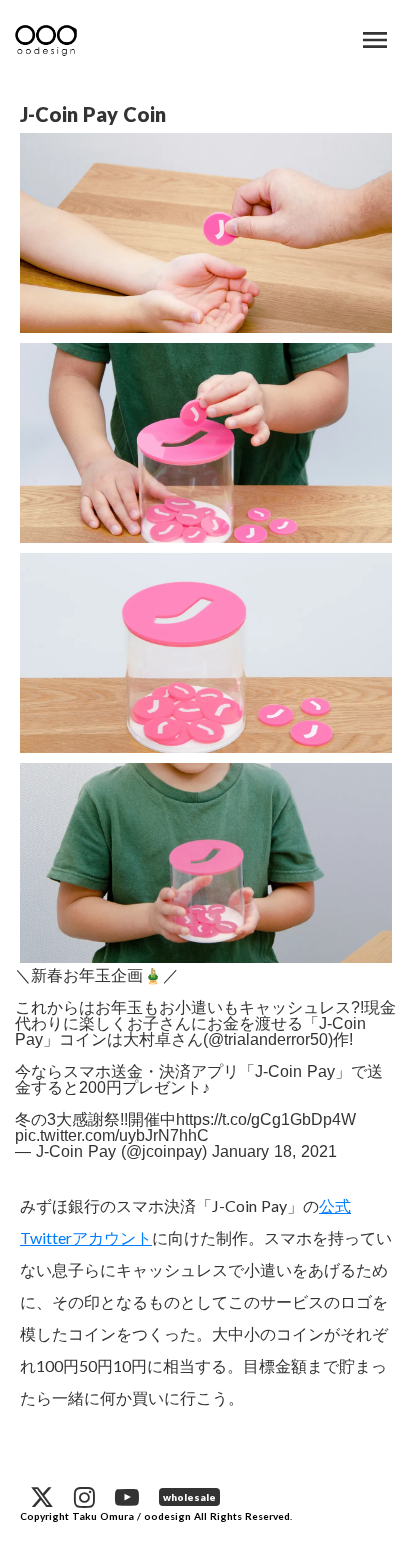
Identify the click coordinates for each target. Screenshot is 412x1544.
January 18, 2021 (274, 1151)
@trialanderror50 (268, 1039)
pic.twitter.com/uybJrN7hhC (112, 1135)
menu (375, 40)
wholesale (189, 1497)
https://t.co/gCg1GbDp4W (266, 1119)
